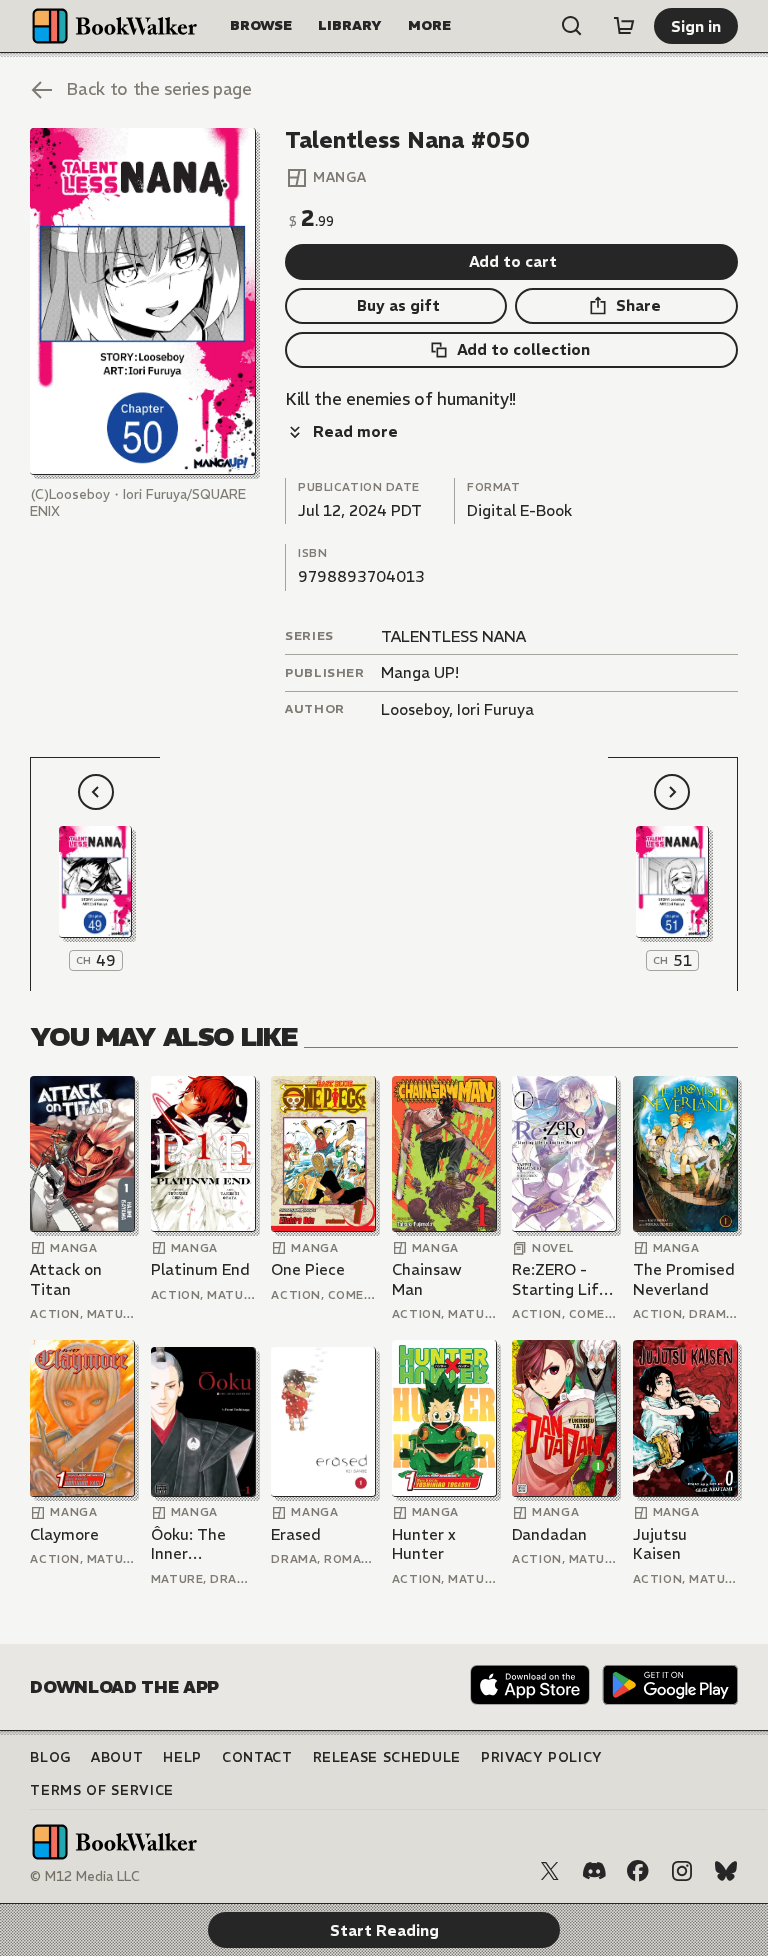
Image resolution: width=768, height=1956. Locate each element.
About (117, 1757)
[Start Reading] (142, 302)
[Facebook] (638, 1871)
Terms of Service (101, 1790)
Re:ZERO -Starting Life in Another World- (560, 1279)
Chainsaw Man (427, 1279)
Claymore (64, 1534)
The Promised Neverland (684, 1279)
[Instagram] (682, 1871)
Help (182, 1757)
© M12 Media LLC (85, 1876)
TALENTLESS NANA (453, 636)
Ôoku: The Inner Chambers (188, 1544)
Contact (257, 1757)
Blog (50, 1757)
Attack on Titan (66, 1279)
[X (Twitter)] (550, 1871)
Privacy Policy (542, 1757)
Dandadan (549, 1534)
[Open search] (572, 26)
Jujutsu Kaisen (660, 1544)
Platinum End (200, 1269)
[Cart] (624, 26)
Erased (296, 1534)
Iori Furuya (495, 709)
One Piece (308, 1269)
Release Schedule (387, 1757)
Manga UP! (420, 672)
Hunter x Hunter (424, 1544)
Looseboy (415, 709)
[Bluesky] (726, 1871)
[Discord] (594, 1871)
